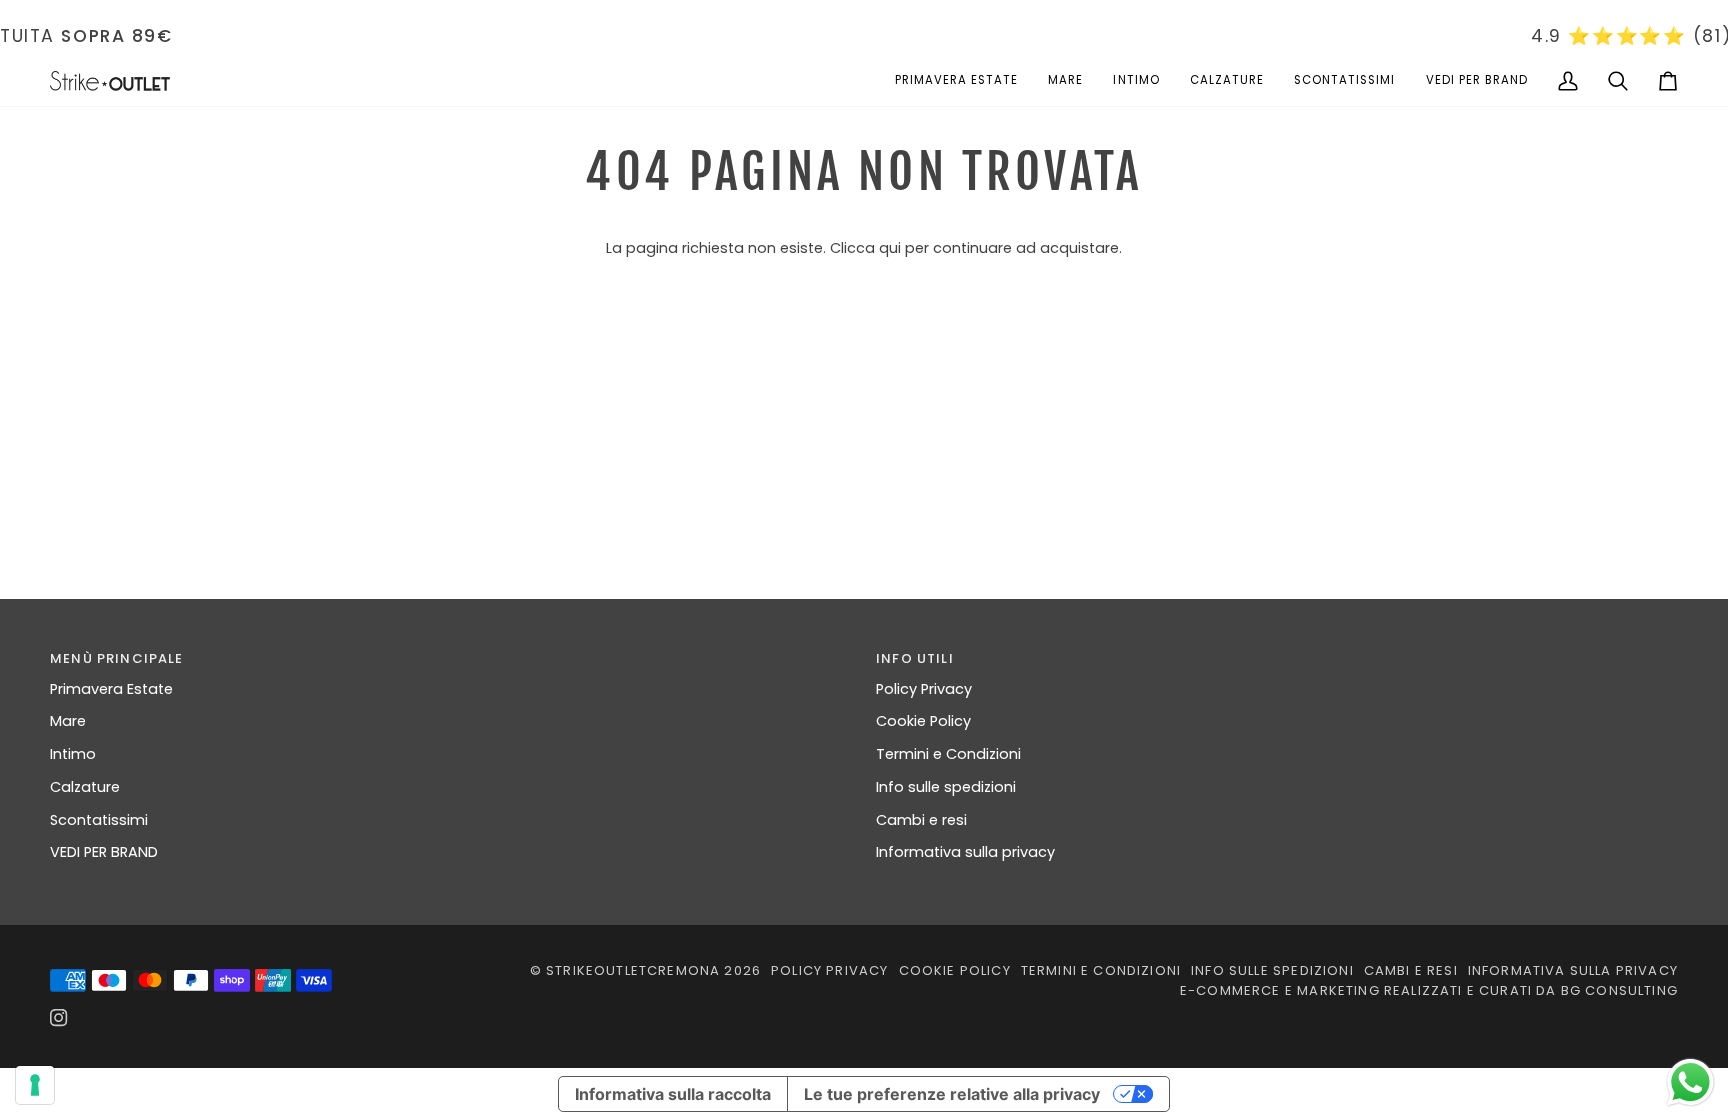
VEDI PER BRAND (104, 852)
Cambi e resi (921, 820)
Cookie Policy (923, 721)
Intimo (73, 754)
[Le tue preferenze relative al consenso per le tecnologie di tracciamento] (35, 1085)
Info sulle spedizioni (946, 787)
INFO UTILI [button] (915, 658)
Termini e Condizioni (948, 754)
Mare (68, 721)
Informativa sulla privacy (965, 852)
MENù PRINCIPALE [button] (117, 658)
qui (890, 248)
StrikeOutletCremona (633, 970)
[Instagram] (59, 1018)
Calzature (85, 787)
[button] (957, 81)
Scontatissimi (99, 820)
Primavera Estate (111, 689)
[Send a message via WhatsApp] (1690, 1082)
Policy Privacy (924, 689)
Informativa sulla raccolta (673, 1094)
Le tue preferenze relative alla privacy (952, 1094)
